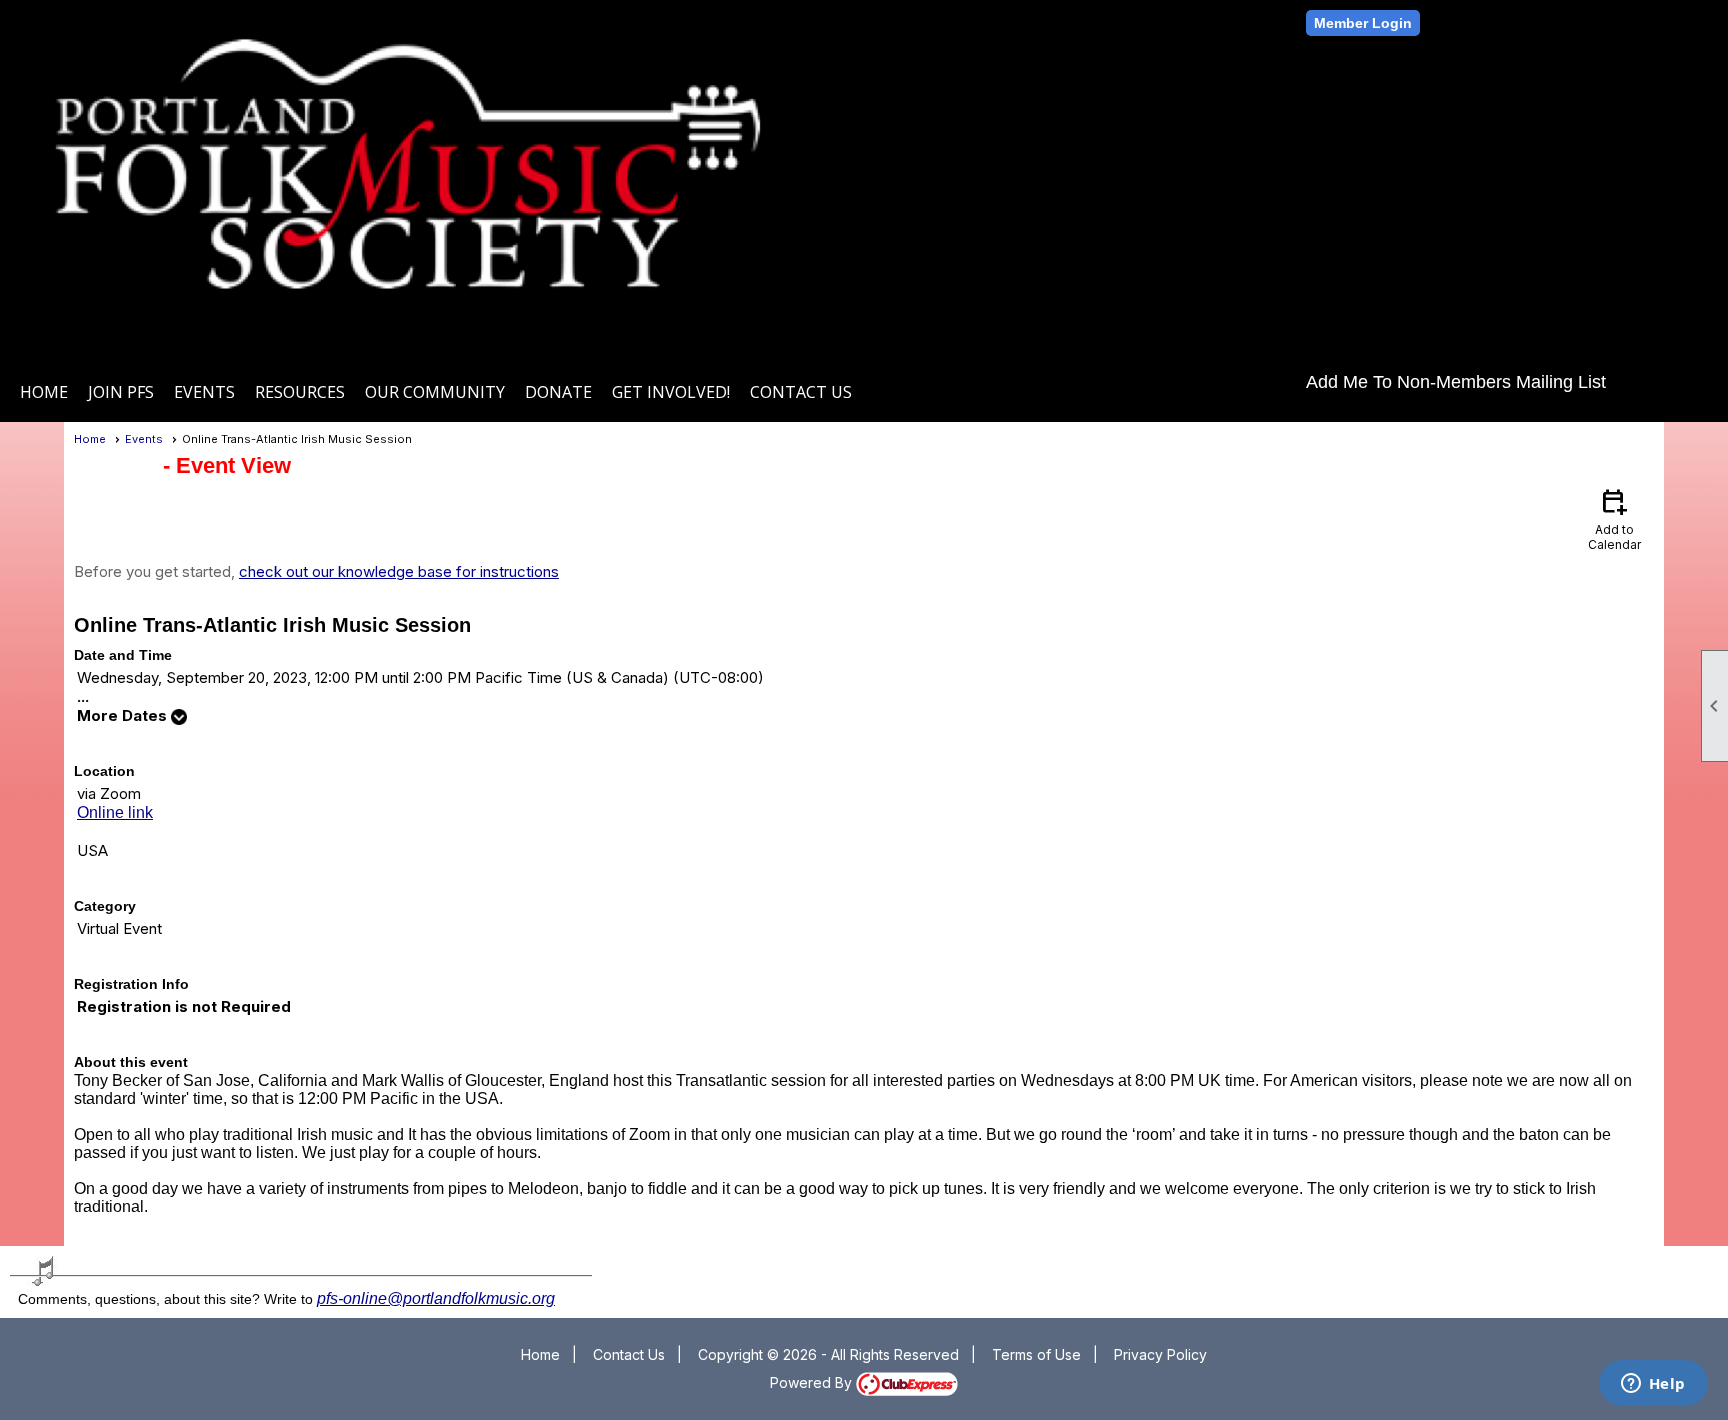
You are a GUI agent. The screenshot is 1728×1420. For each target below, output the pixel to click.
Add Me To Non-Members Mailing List (1456, 382)
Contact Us (801, 392)
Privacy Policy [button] (1160, 1354)
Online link (115, 812)
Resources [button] (300, 392)
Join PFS (121, 392)
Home (44, 392)
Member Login (1363, 23)
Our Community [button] (435, 392)
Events (144, 439)
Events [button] (204, 392)
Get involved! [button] (671, 392)
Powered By (813, 1382)
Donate (558, 392)
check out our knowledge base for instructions (399, 571)
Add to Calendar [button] (1614, 518)
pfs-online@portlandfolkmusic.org (436, 1298)
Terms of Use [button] (1036, 1354)
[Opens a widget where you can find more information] (1653, 1385)
